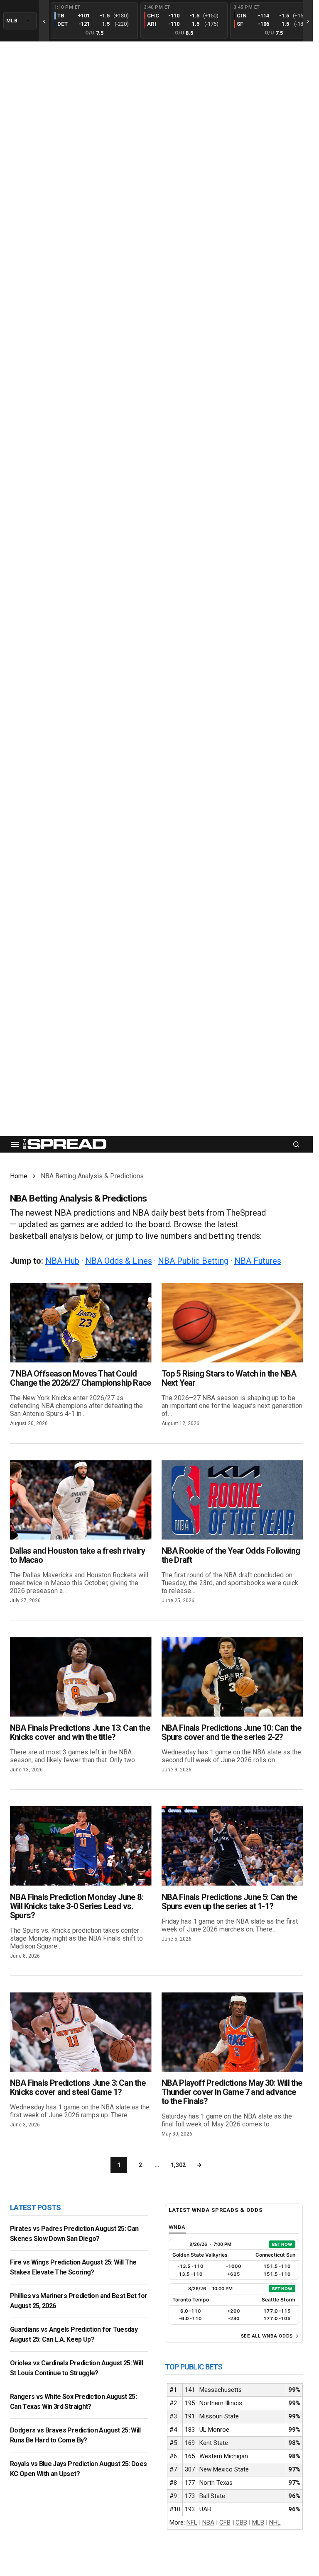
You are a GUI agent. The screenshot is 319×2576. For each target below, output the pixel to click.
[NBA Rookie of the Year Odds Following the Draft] (232, 1500)
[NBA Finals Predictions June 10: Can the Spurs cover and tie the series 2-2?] (232, 1677)
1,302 (178, 2165)
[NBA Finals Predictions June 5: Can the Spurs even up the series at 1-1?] (232, 1846)
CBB (241, 2522)
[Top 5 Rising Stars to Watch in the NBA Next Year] (232, 1323)
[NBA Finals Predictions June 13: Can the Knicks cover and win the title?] (81, 1677)
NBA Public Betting (193, 1261)
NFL (192, 2522)
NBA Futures (258, 1261)
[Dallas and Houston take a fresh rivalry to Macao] (81, 1500)
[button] (15, 1144)
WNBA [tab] (177, 2227)
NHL (275, 2522)
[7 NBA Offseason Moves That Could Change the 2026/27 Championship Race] (81, 1323)
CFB (225, 2522)
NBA (208, 2522)
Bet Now (282, 2244)
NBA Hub (62, 1261)
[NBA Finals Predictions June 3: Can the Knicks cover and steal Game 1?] (81, 2032)
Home (19, 1176)
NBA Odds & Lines (119, 1261)
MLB (258, 2522)
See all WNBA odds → (270, 2336)
